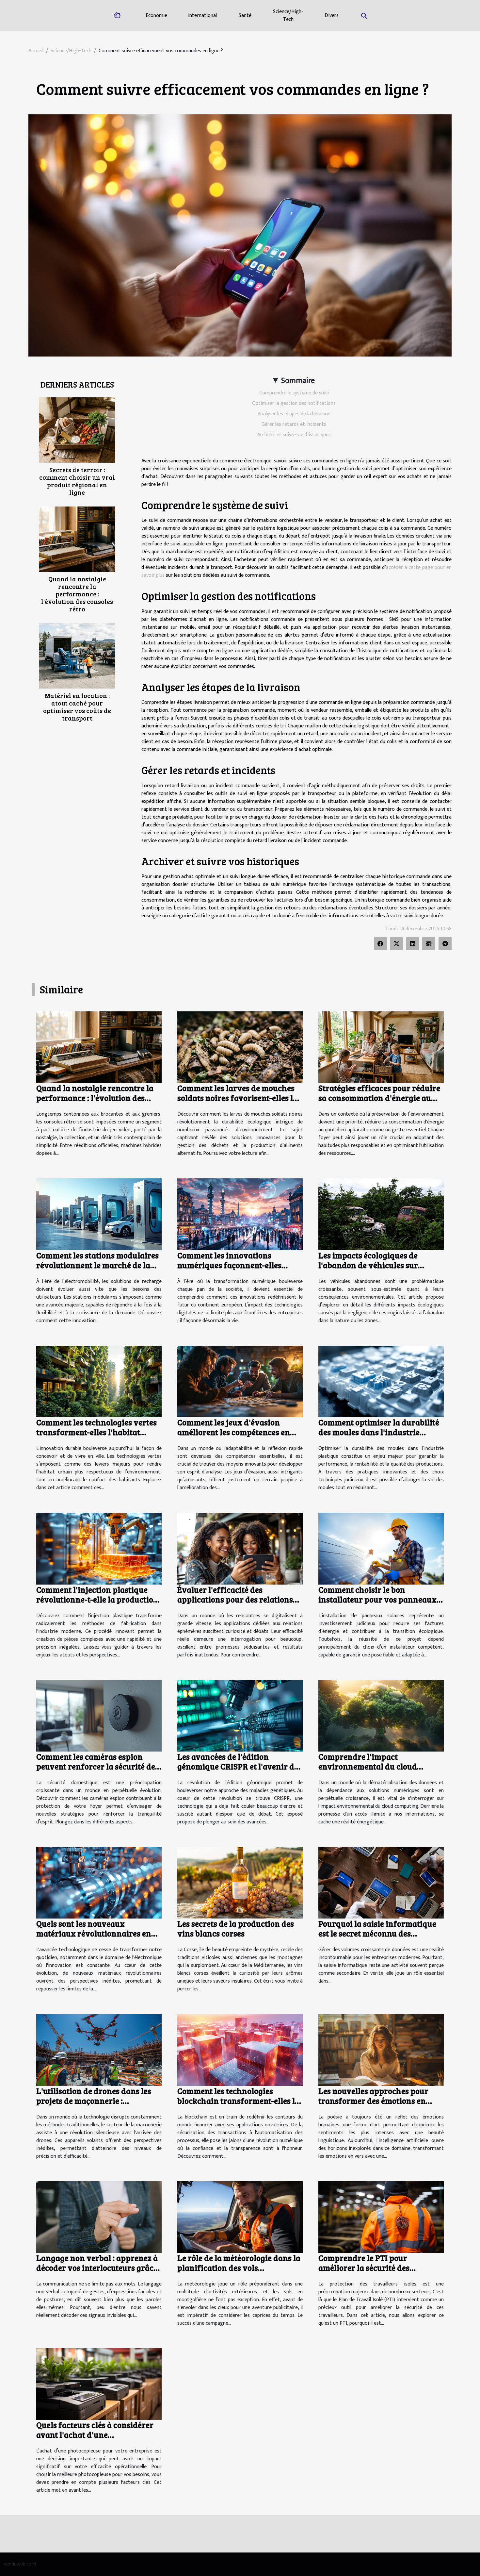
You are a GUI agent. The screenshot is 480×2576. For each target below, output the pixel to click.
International (202, 16)
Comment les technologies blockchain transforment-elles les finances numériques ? (240, 2101)
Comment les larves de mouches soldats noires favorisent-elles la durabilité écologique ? (237, 1098)
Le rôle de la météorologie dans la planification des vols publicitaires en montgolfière (239, 2268)
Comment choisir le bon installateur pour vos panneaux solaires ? (377, 1599)
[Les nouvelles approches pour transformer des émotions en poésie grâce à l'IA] (381, 2050)
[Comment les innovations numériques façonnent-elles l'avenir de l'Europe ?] (240, 1214)
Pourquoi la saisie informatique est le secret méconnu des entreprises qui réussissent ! (377, 1933)
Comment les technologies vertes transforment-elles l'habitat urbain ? (96, 1432)
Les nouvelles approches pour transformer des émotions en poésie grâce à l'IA (373, 2101)
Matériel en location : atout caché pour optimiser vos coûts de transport (77, 707)
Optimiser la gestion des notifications (294, 403)
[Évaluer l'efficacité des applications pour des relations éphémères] (240, 1548)
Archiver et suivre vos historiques (294, 435)
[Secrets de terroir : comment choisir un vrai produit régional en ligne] (77, 430)
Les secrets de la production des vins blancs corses (236, 1928)
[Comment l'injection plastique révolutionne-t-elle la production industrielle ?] (99, 1548)
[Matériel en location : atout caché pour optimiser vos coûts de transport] (77, 656)
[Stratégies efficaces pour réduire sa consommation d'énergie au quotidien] (381, 1047)
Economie (156, 16)
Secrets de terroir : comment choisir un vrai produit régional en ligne (77, 481)
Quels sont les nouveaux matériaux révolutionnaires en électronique (94, 1933)
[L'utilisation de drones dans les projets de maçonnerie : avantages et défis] (99, 2050)
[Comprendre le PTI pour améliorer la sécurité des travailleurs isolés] (381, 2217)
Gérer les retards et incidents (294, 424)
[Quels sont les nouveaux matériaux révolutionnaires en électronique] (99, 1882)
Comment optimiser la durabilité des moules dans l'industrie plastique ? (379, 1432)
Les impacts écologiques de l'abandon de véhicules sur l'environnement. (368, 1265)
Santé (245, 16)
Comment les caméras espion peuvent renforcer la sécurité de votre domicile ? (96, 1766)
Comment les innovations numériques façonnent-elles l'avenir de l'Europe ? (229, 1265)
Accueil (36, 51)
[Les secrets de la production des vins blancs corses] (240, 1882)
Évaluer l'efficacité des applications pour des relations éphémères (235, 1599)
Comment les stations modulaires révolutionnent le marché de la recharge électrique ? (97, 1265)
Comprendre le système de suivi (294, 393)
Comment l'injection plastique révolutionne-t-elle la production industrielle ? (97, 1599)
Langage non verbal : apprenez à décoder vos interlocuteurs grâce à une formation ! (97, 2268)
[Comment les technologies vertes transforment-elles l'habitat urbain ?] (99, 1381)
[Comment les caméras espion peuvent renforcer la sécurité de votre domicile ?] (99, 1715)
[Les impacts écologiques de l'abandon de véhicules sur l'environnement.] (381, 1214)
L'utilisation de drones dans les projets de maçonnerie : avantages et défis (94, 2101)
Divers (332, 16)
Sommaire (298, 381)
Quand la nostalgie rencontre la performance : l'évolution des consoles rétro (77, 594)
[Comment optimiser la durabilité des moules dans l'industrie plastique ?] (381, 1381)
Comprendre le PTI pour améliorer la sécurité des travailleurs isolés (364, 2268)
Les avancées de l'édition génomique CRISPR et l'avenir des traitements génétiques (240, 1766)
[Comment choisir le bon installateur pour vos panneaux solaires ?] (381, 1548)
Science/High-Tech (288, 16)
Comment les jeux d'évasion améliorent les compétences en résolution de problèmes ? (234, 1432)
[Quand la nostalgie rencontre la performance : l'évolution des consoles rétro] (77, 539)
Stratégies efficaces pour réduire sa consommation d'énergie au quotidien (379, 1098)
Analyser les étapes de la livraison (294, 414)
